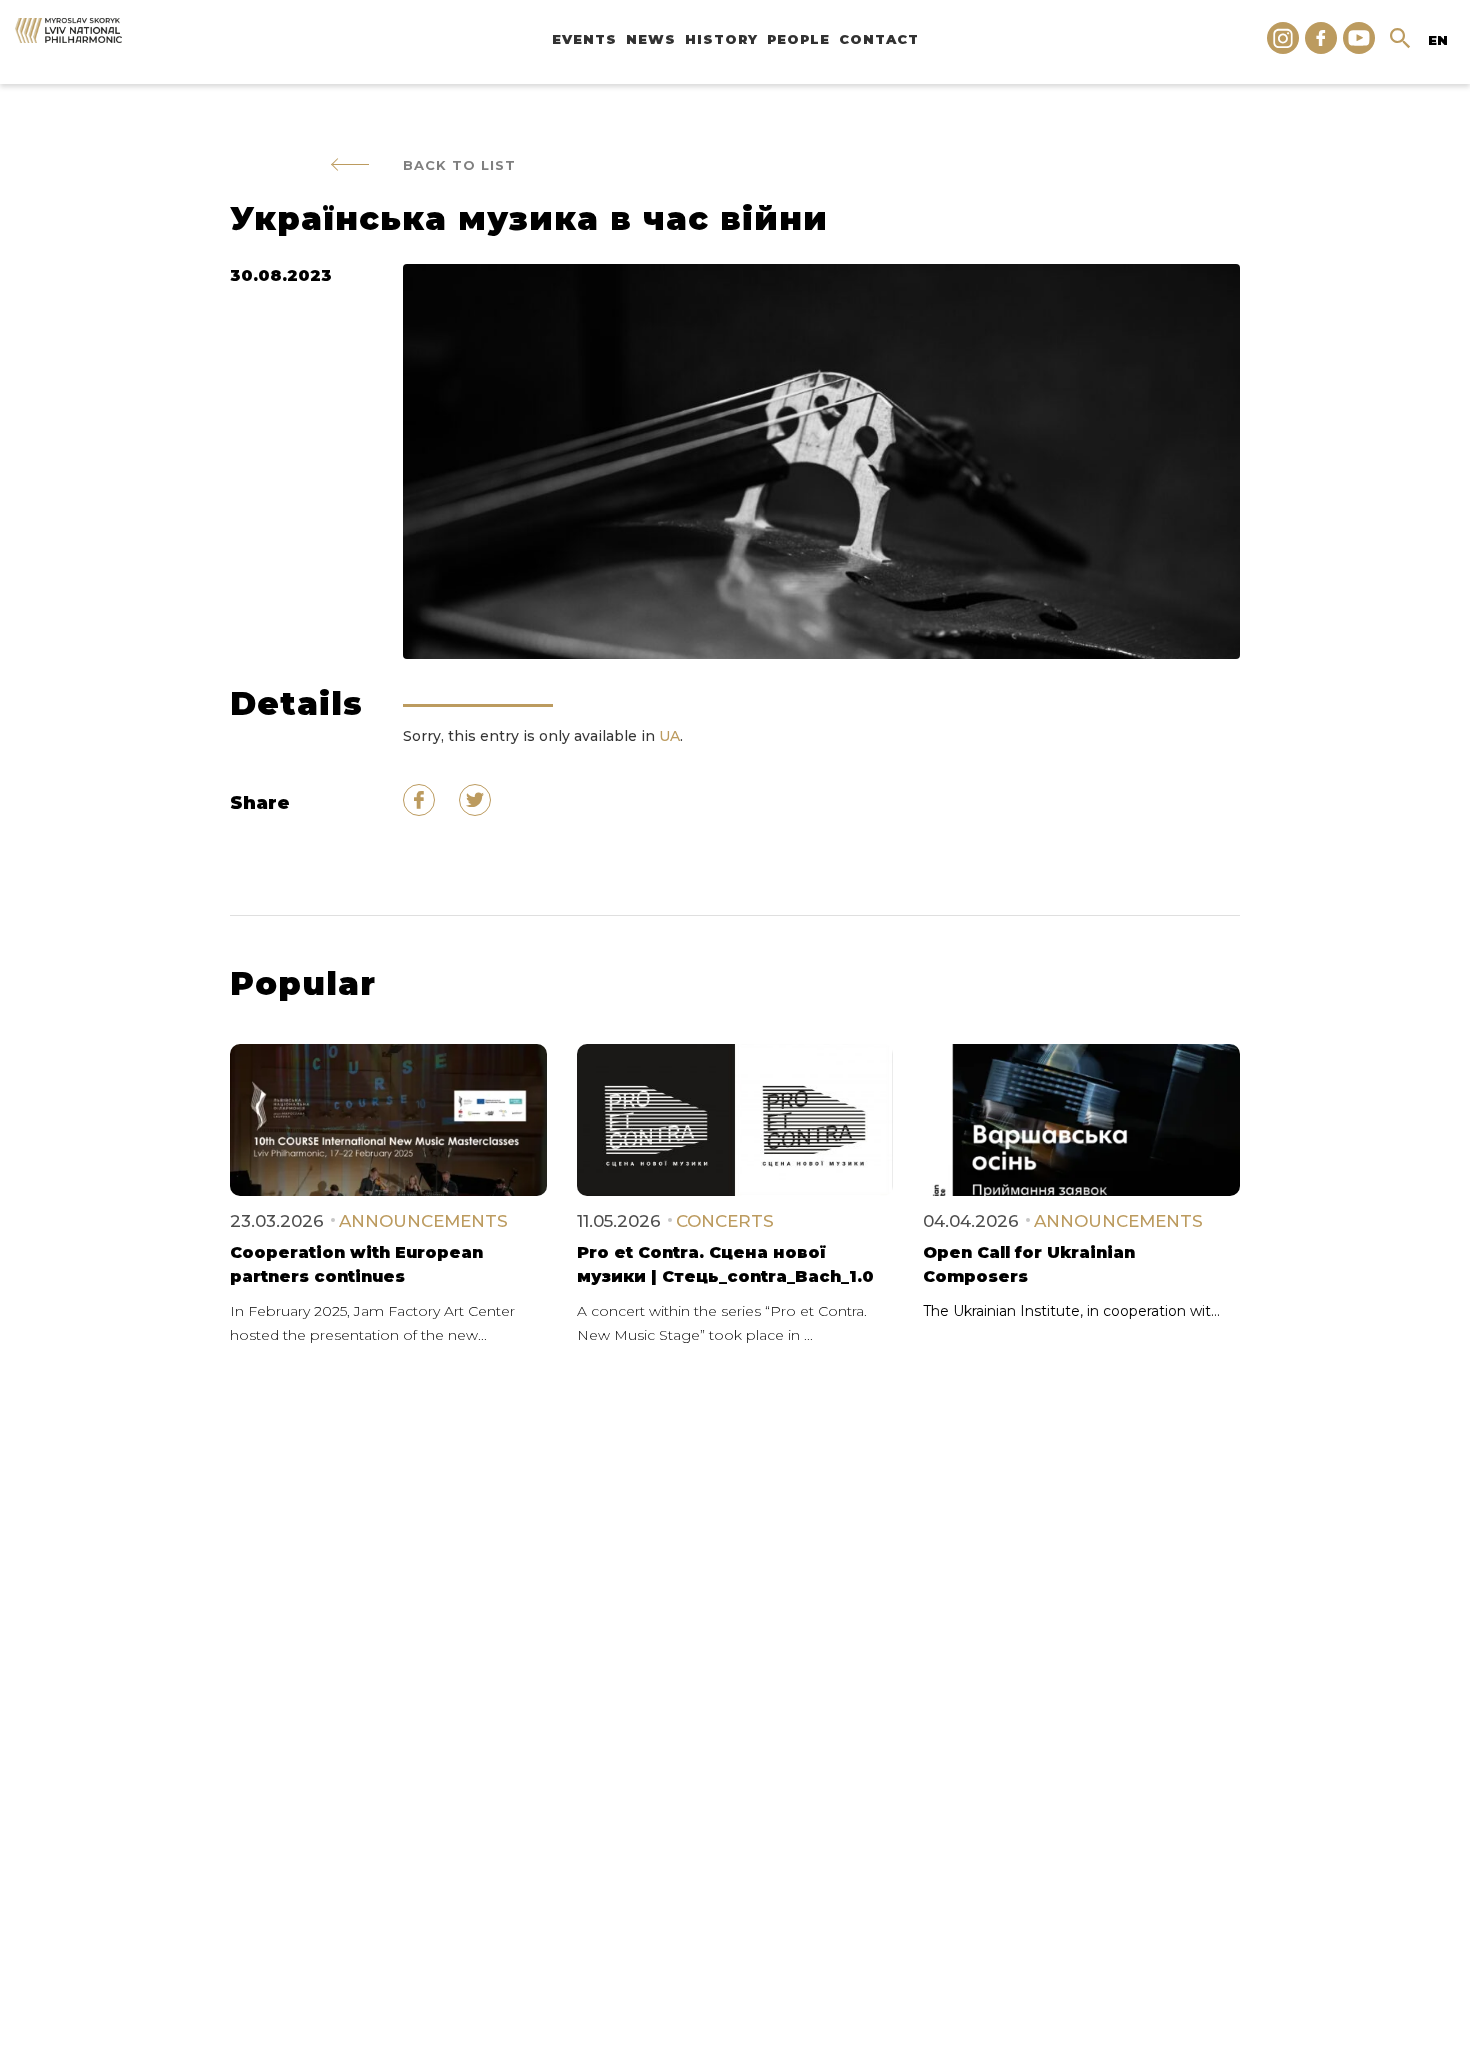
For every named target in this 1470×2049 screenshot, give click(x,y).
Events (584, 39)
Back (459, 165)
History (721, 39)
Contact (879, 39)
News (651, 39)
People (798, 39)
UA (669, 736)
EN (1438, 40)
